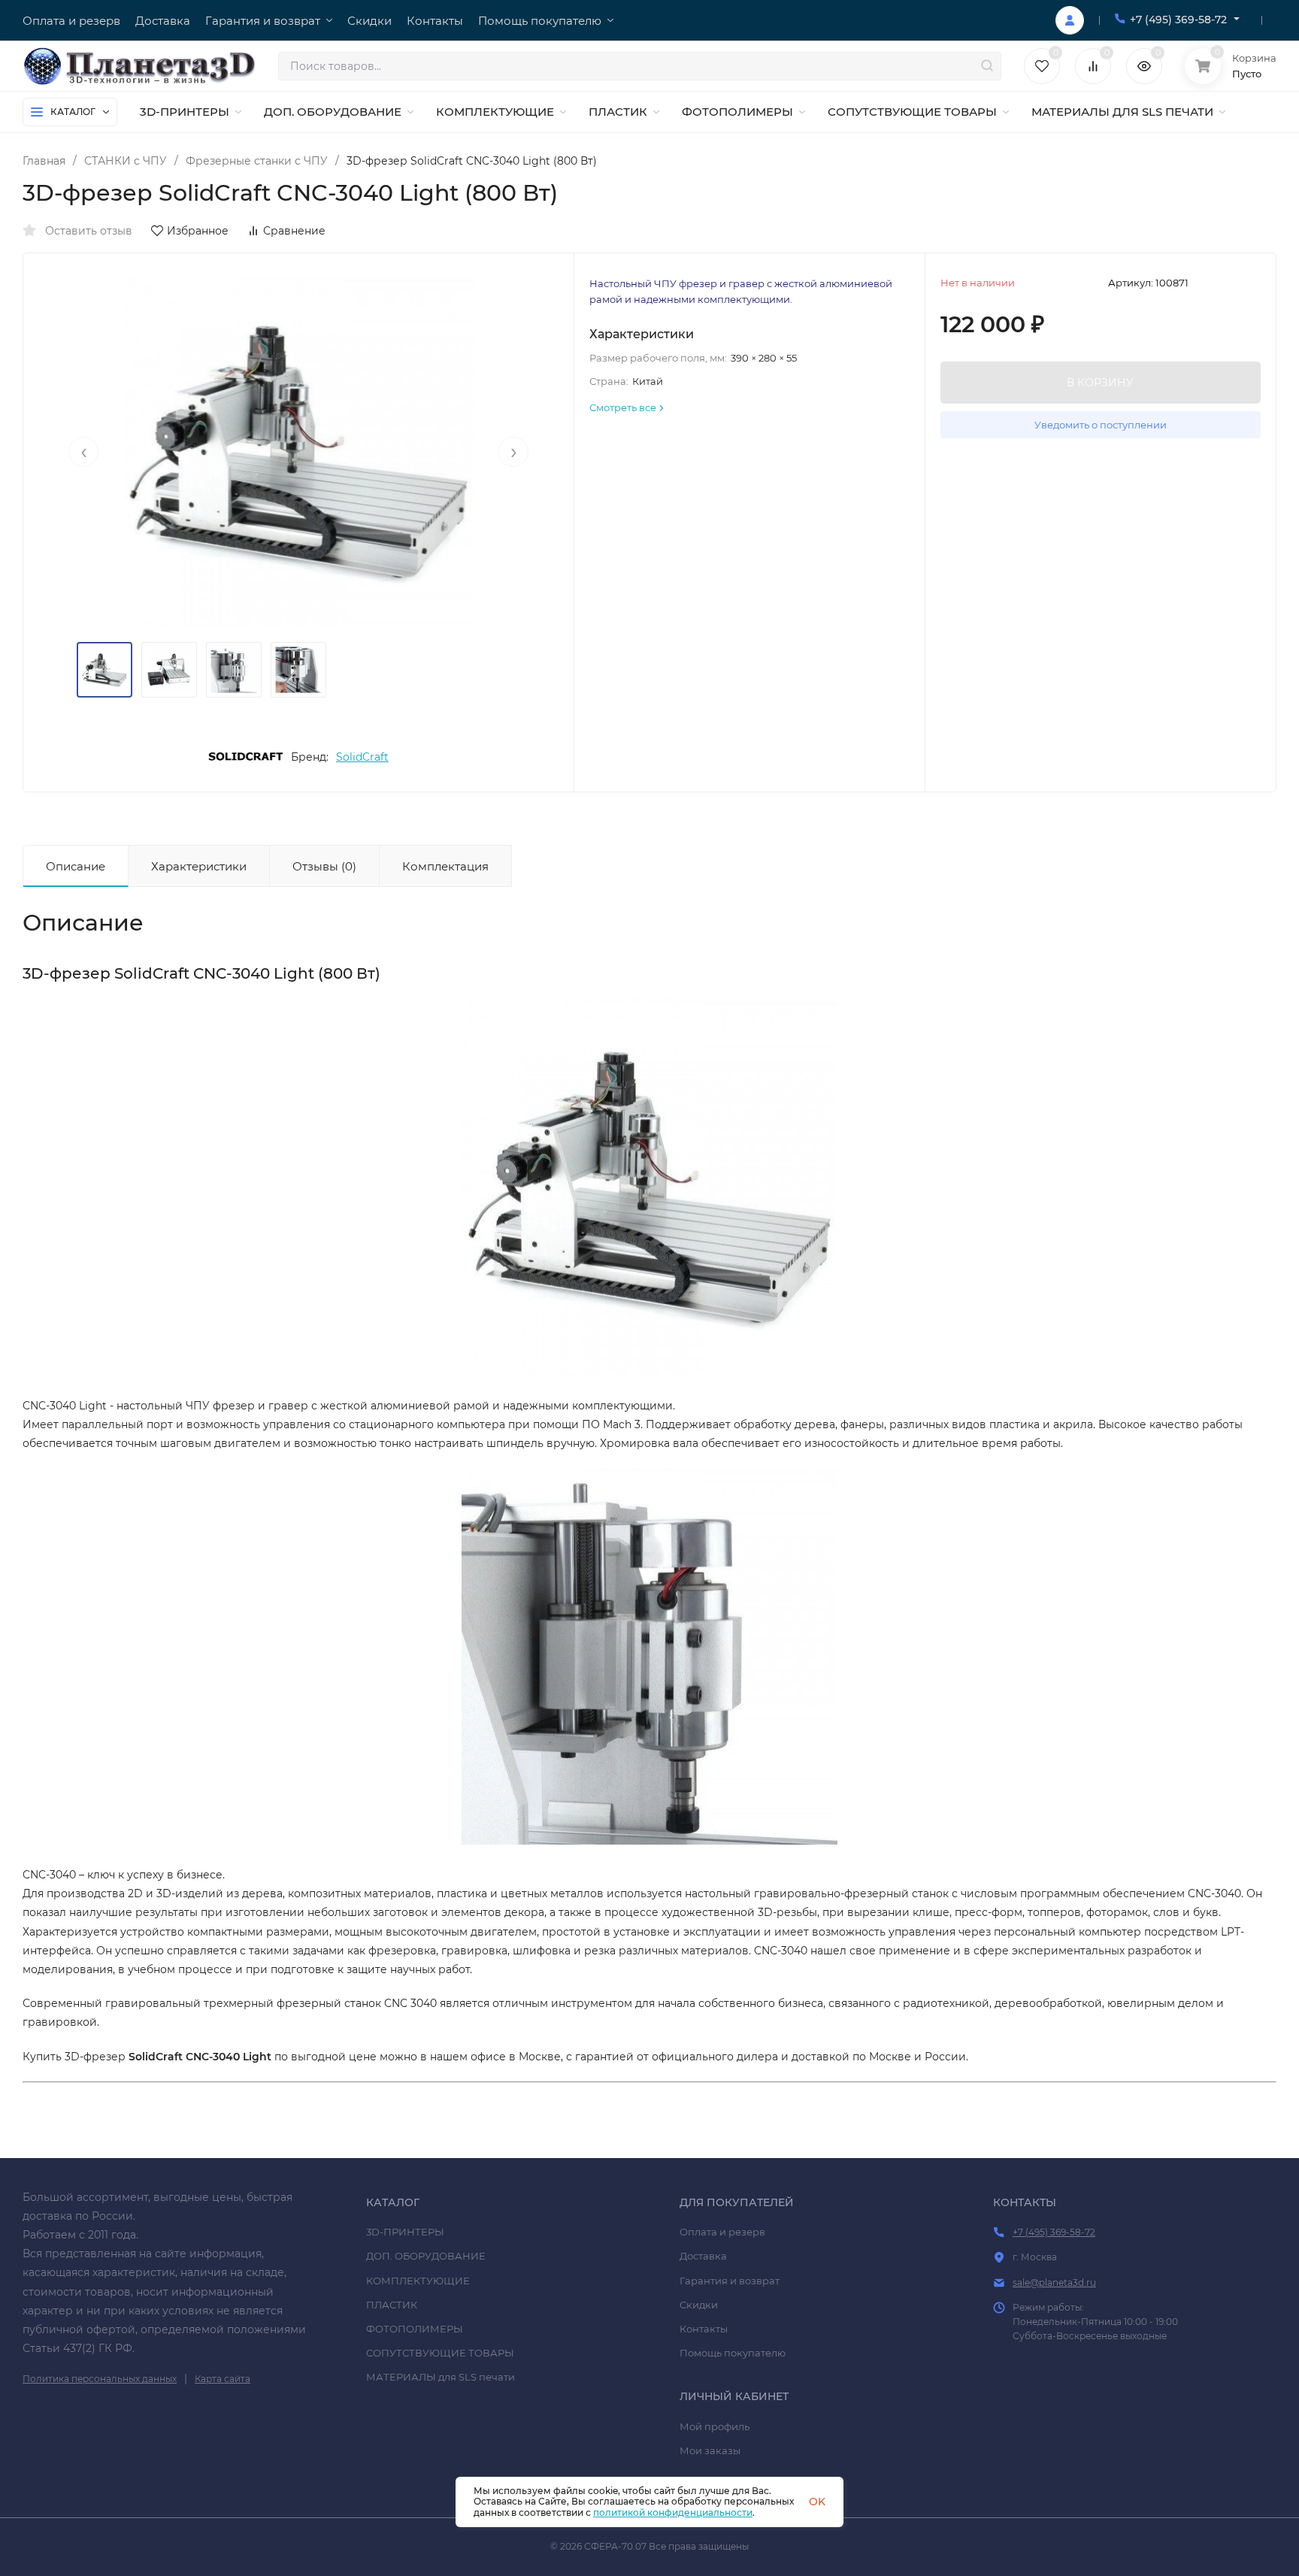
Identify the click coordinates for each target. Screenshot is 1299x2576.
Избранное (198, 231)
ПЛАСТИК (392, 2305)
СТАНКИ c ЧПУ (126, 161)
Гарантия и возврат (730, 2281)
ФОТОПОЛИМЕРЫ (415, 2329)
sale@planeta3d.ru (1054, 2282)
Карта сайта (223, 2379)
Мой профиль (715, 2426)
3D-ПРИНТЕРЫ (405, 2232)
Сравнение (294, 231)
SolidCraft (362, 757)
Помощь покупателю (733, 2353)
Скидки (699, 2305)
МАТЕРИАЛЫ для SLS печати (441, 2377)
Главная (44, 161)
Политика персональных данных (100, 2379)
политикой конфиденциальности (673, 2512)
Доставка (703, 2256)
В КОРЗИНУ (1100, 383)
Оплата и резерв (722, 2232)
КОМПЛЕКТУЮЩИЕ (418, 2281)
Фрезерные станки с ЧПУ (257, 161)
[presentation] (83, 452)
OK (817, 2502)
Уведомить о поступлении (1101, 425)
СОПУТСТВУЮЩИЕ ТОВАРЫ (440, 2353)
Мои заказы (710, 2450)
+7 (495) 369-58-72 (1178, 20)
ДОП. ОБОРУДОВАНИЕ (426, 2256)
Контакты (704, 2329)
